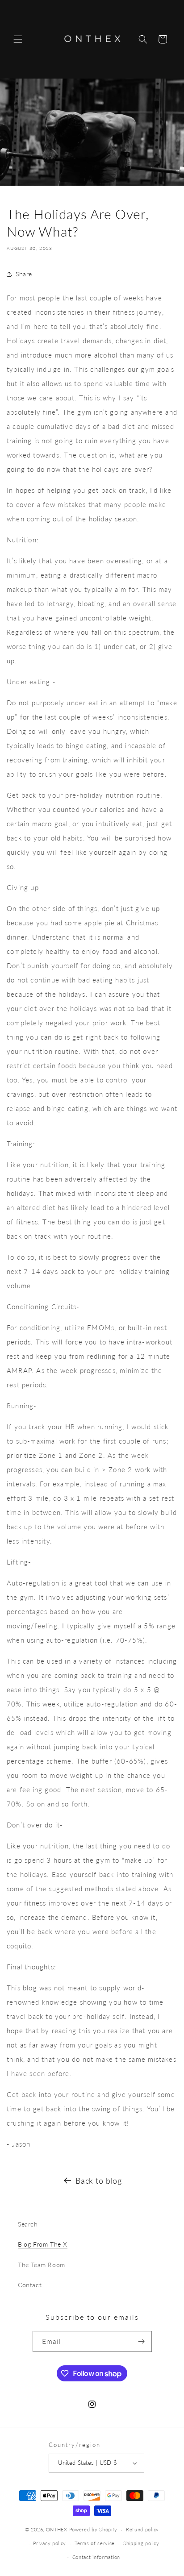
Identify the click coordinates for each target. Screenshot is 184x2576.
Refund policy (142, 2529)
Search (28, 2224)
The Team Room (42, 2265)
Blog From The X (43, 2244)
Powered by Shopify (94, 2529)
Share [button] (24, 274)
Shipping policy (141, 2543)
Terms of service (95, 2543)
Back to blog (98, 2181)
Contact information (96, 2557)
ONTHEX (57, 2529)
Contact (30, 2285)
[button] (18, 39)
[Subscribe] (142, 2341)
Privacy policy (50, 2543)
